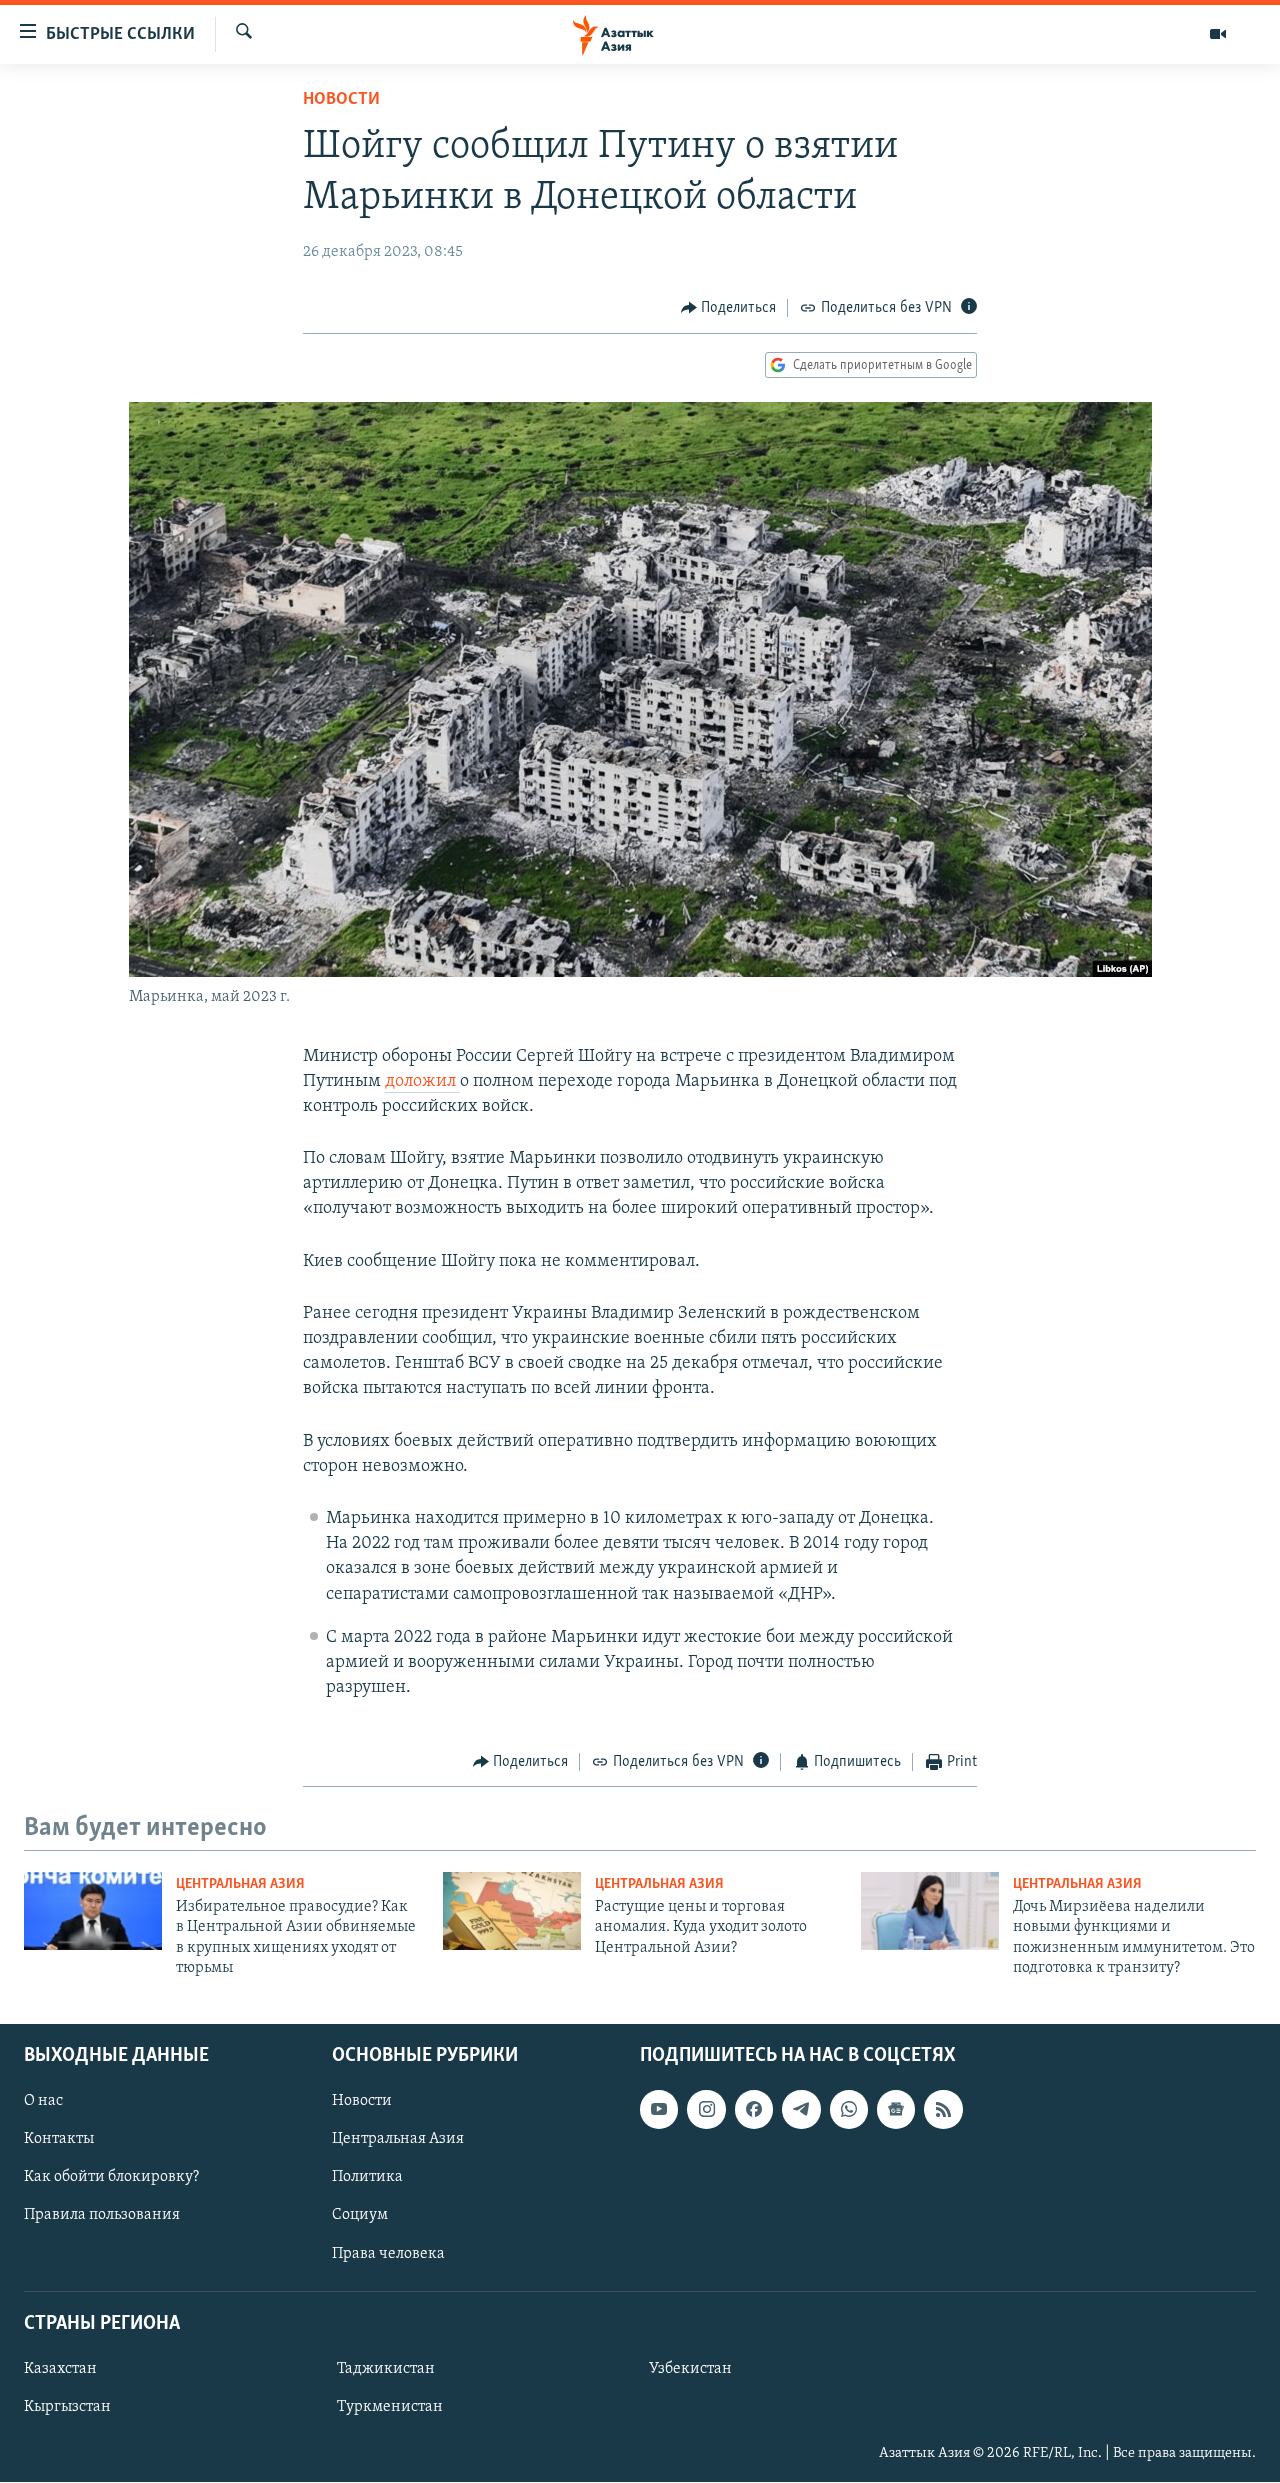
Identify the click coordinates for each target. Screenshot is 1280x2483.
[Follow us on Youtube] (659, 2110)
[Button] (729, 308)
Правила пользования (102, 2216)
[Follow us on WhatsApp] (849, 2110)
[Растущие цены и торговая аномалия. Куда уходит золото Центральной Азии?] (512, 1911)
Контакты (59, 2140)
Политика (367, 2178)
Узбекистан (690, 2369)
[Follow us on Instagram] (706, 2110)
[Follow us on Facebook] (754, 2110)
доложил (422, 1082)
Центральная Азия (240, 1884)
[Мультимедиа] (1218, 34)
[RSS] (943, 2110)
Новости (341, 100)
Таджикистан (386, 2369)
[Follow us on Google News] (896, 2110)
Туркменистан (390, 2407)
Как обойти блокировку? (111, 2178)
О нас (43, 2102)
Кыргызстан (67, 2407)
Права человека (388, 2254)
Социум (360, 2216)
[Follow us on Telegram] (801, 2110)
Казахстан (60, 2369)
